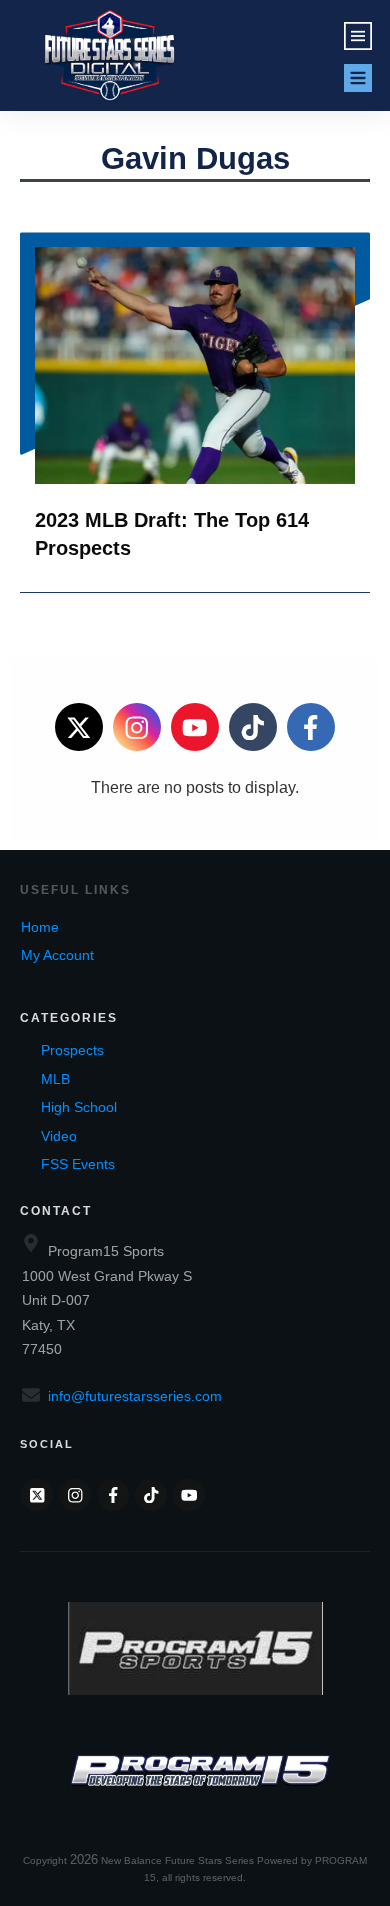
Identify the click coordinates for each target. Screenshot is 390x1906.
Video (59, 1136)
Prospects (72, 1050)
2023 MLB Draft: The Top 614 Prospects (195, 412)
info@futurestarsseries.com (135, 1396)
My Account (57, 955)
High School (79, 1107)
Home (40, 927)
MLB (55, 1079)
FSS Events (78, 1164)
